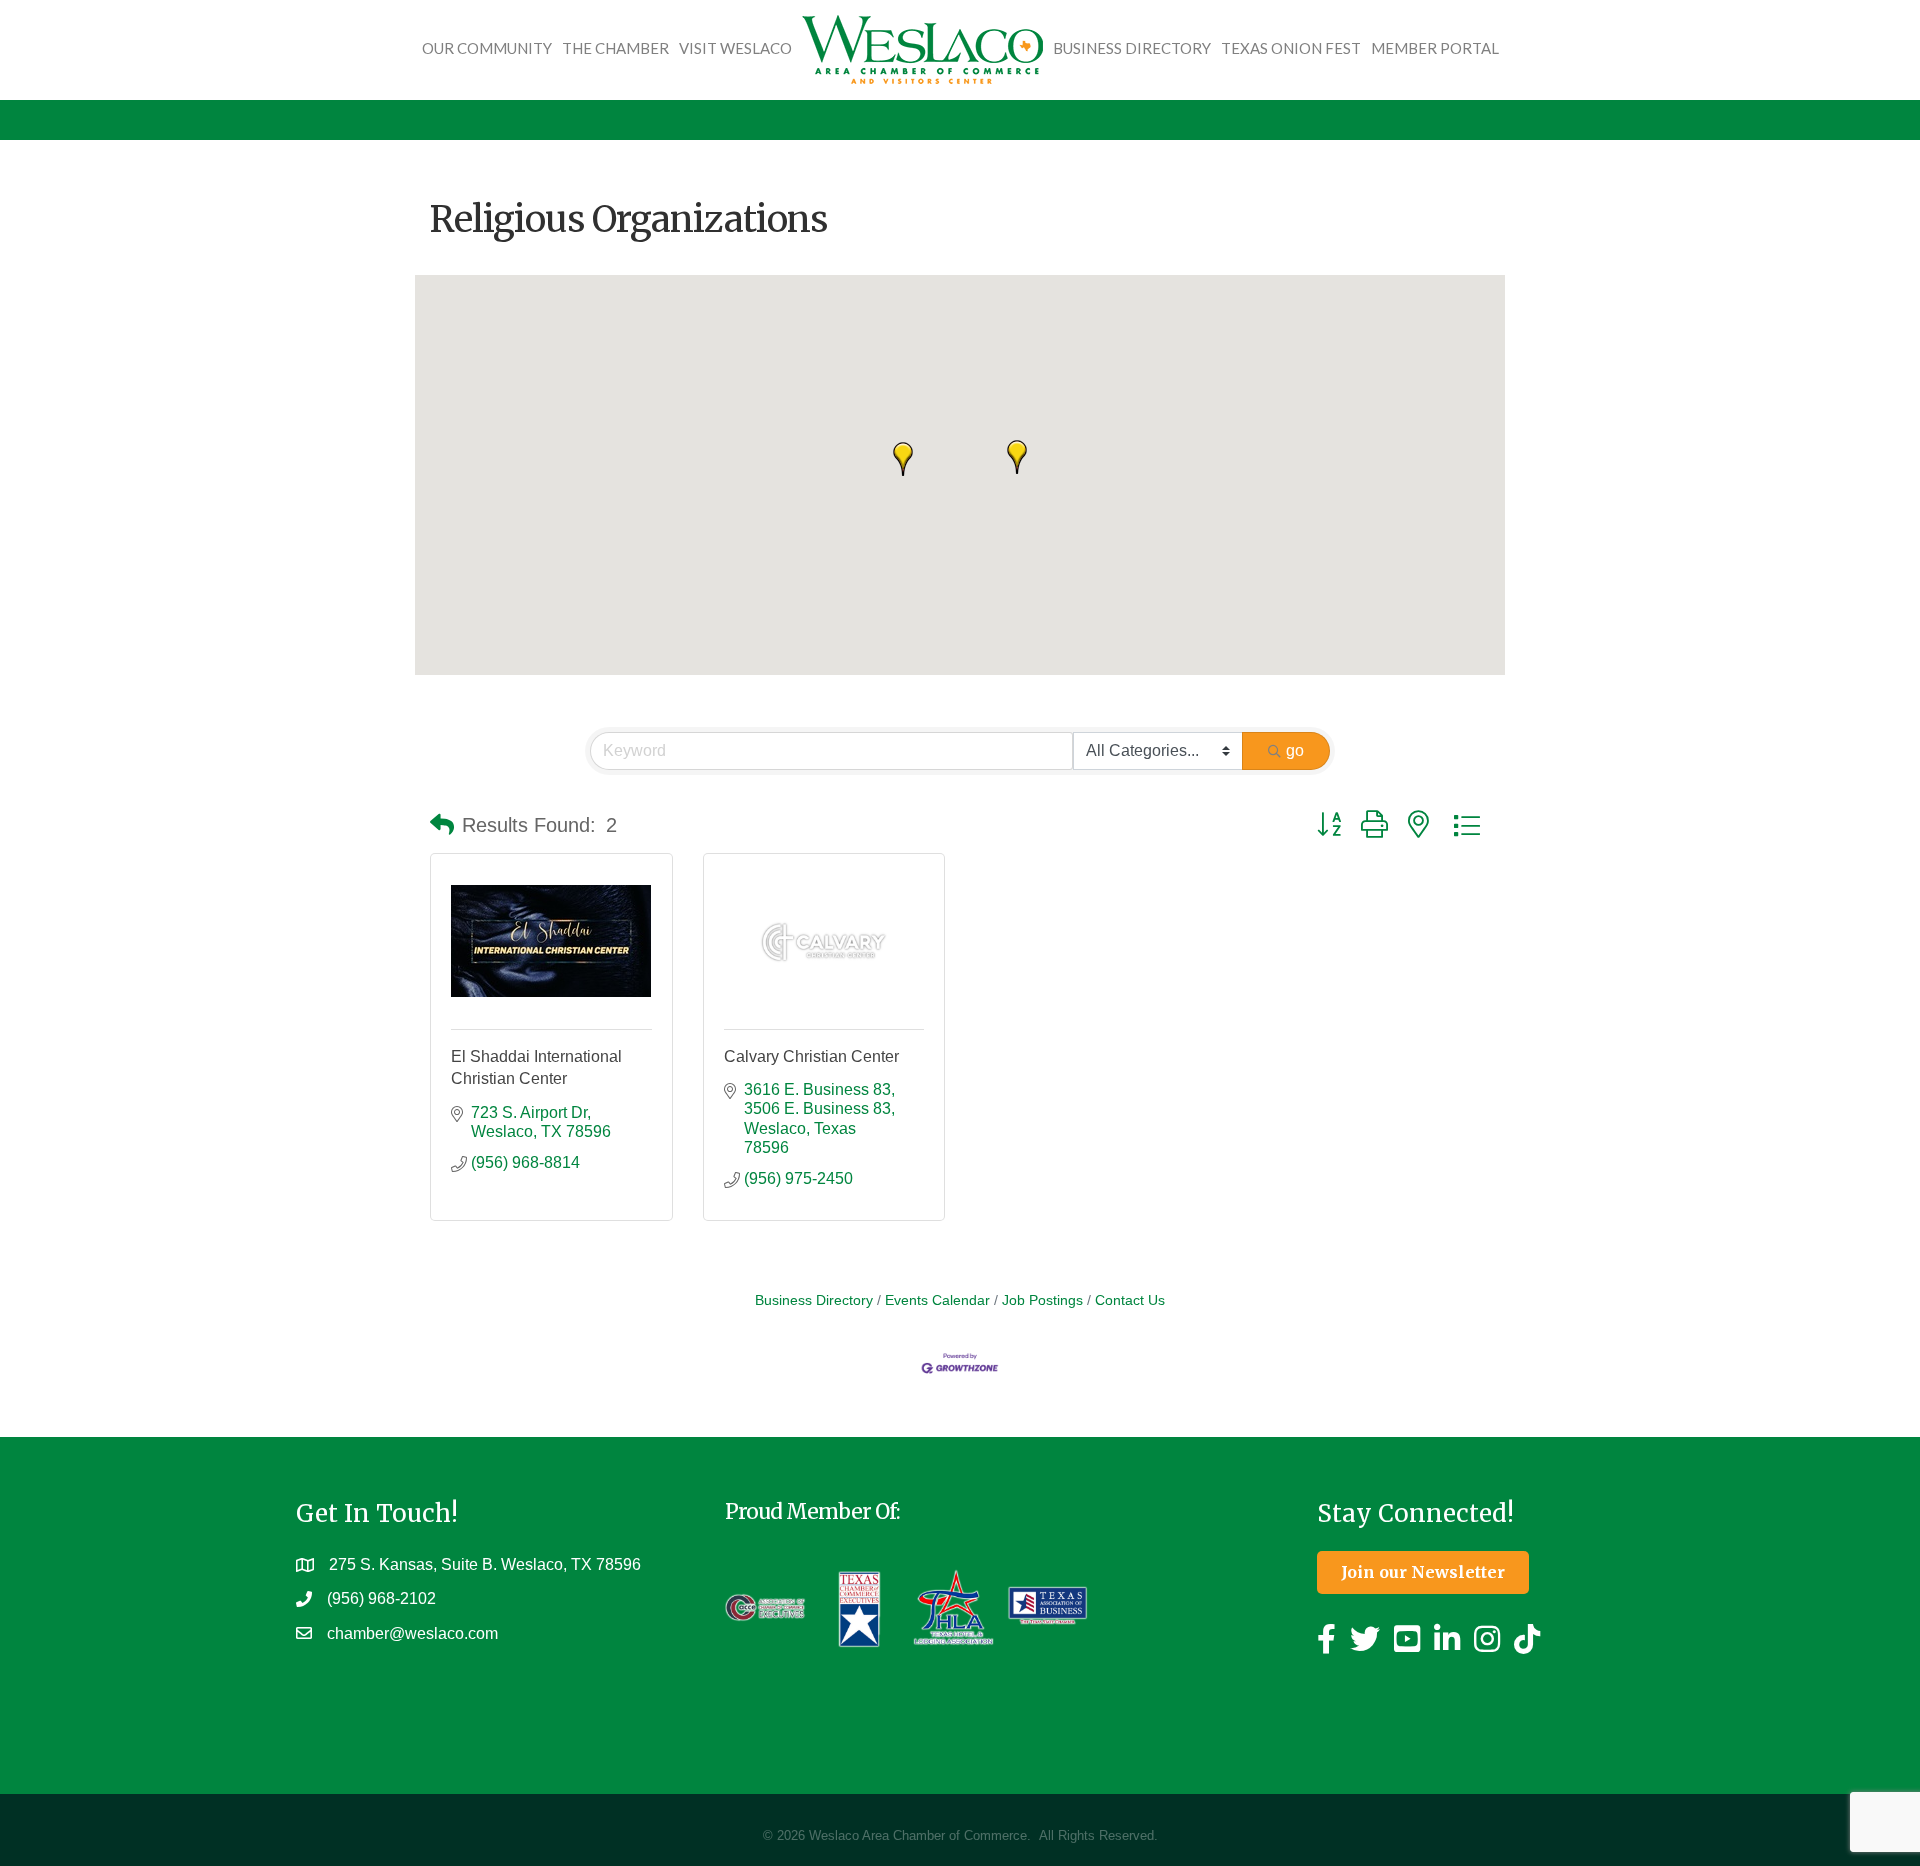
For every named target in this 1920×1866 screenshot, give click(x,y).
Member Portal (1435, 48)
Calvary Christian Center (811, 1056)
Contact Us (1130, 1300)
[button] (1017, 457)
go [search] (1295, 750)
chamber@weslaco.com (412, 1633)
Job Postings (1042, 1300)
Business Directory (1132, 48)
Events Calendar (937, 1300)
